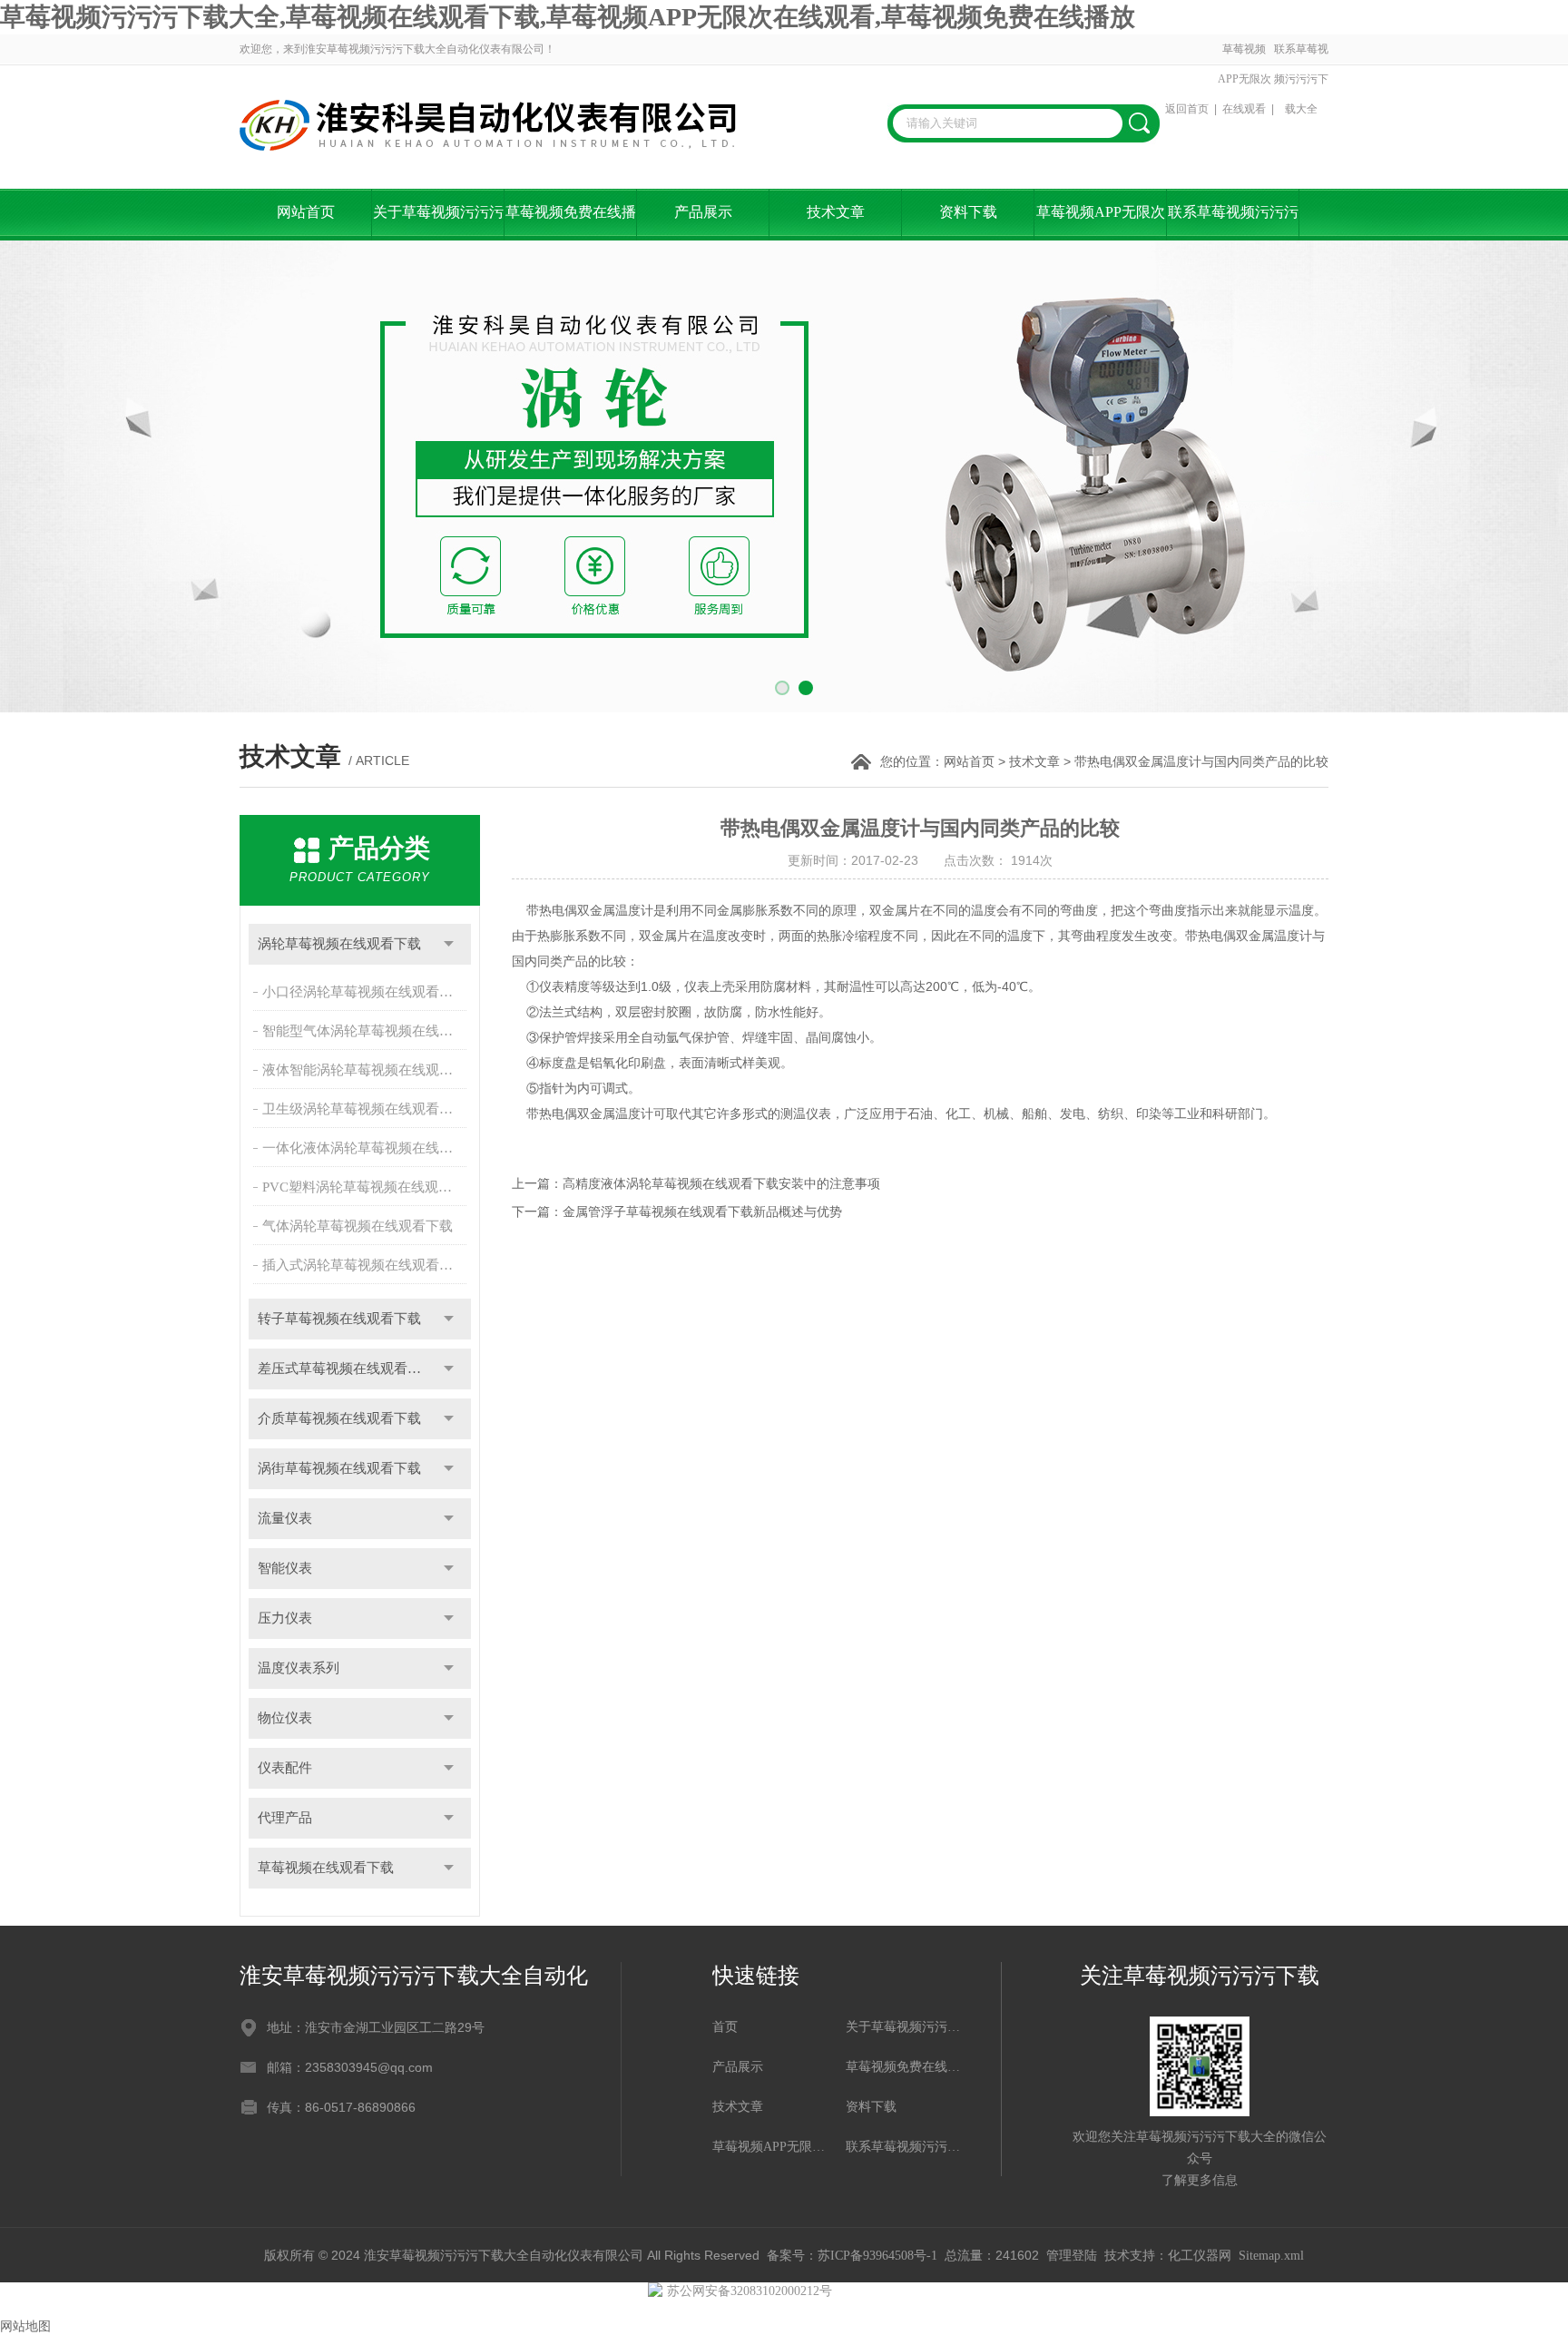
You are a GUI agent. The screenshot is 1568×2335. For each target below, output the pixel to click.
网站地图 (25, 2326)
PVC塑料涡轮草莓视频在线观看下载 (366, 1187)
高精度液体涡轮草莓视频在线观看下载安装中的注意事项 (721, 1184)
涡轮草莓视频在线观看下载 (339, 944)
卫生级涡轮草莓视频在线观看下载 (364, 1109)
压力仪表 (285, 1618)
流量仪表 (285, 1518)
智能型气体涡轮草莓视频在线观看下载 (366, 1031)
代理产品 (285, 1818)
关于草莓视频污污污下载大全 (438, 222)
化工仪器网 (1200, 2256)
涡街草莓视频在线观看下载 (339, 1468)
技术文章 (836, 212)
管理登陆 (1072, 2256)
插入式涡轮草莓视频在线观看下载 (364, 1265)
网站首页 (306, 212)
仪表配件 (285, 1768)
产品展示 (703, 212)
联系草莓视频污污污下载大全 (1301, 79)
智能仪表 (285, 1568)
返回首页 (1187, 109)
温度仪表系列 (299, 1668)
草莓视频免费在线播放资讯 (571, 222)
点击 (449, 944)
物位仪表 (285, 1718)
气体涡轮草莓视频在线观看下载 (358, 1226)
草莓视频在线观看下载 (326, 1868)
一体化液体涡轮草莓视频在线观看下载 (366, 1148)
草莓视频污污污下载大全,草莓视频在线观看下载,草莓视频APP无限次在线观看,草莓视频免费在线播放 (568, 17)
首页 (725, 2027)
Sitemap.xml (1271, 2256)
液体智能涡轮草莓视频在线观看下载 (366, 1070)
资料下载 (968, 212)
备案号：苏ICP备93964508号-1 (852, 2256)
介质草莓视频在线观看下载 (339, 1418)
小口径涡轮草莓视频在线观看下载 (364, 992)
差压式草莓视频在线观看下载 (346, 1369)
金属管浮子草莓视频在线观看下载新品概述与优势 (702, 1212)
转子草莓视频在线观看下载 (339, 1319)
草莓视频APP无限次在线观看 (1245, 79)
